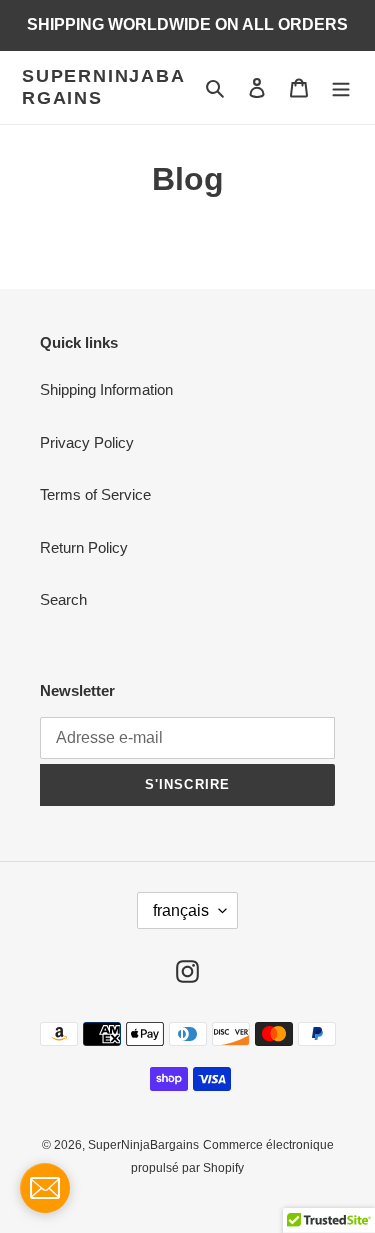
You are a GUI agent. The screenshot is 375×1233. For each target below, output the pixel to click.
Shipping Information (106, 389)
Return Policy (84, 547)
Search (63, 599)
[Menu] (341, 87)
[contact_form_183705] (45, 1188)
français (181, 910)
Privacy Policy (87, 442)
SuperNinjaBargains (104, 87)
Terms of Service (95, 494)
